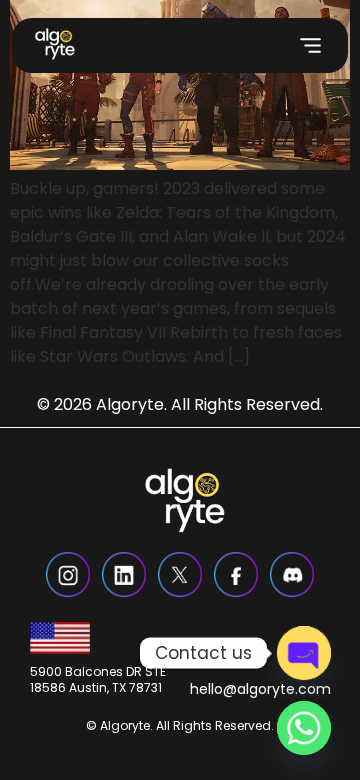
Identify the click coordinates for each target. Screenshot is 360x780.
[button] (310, 45)
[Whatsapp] (304, 728)
